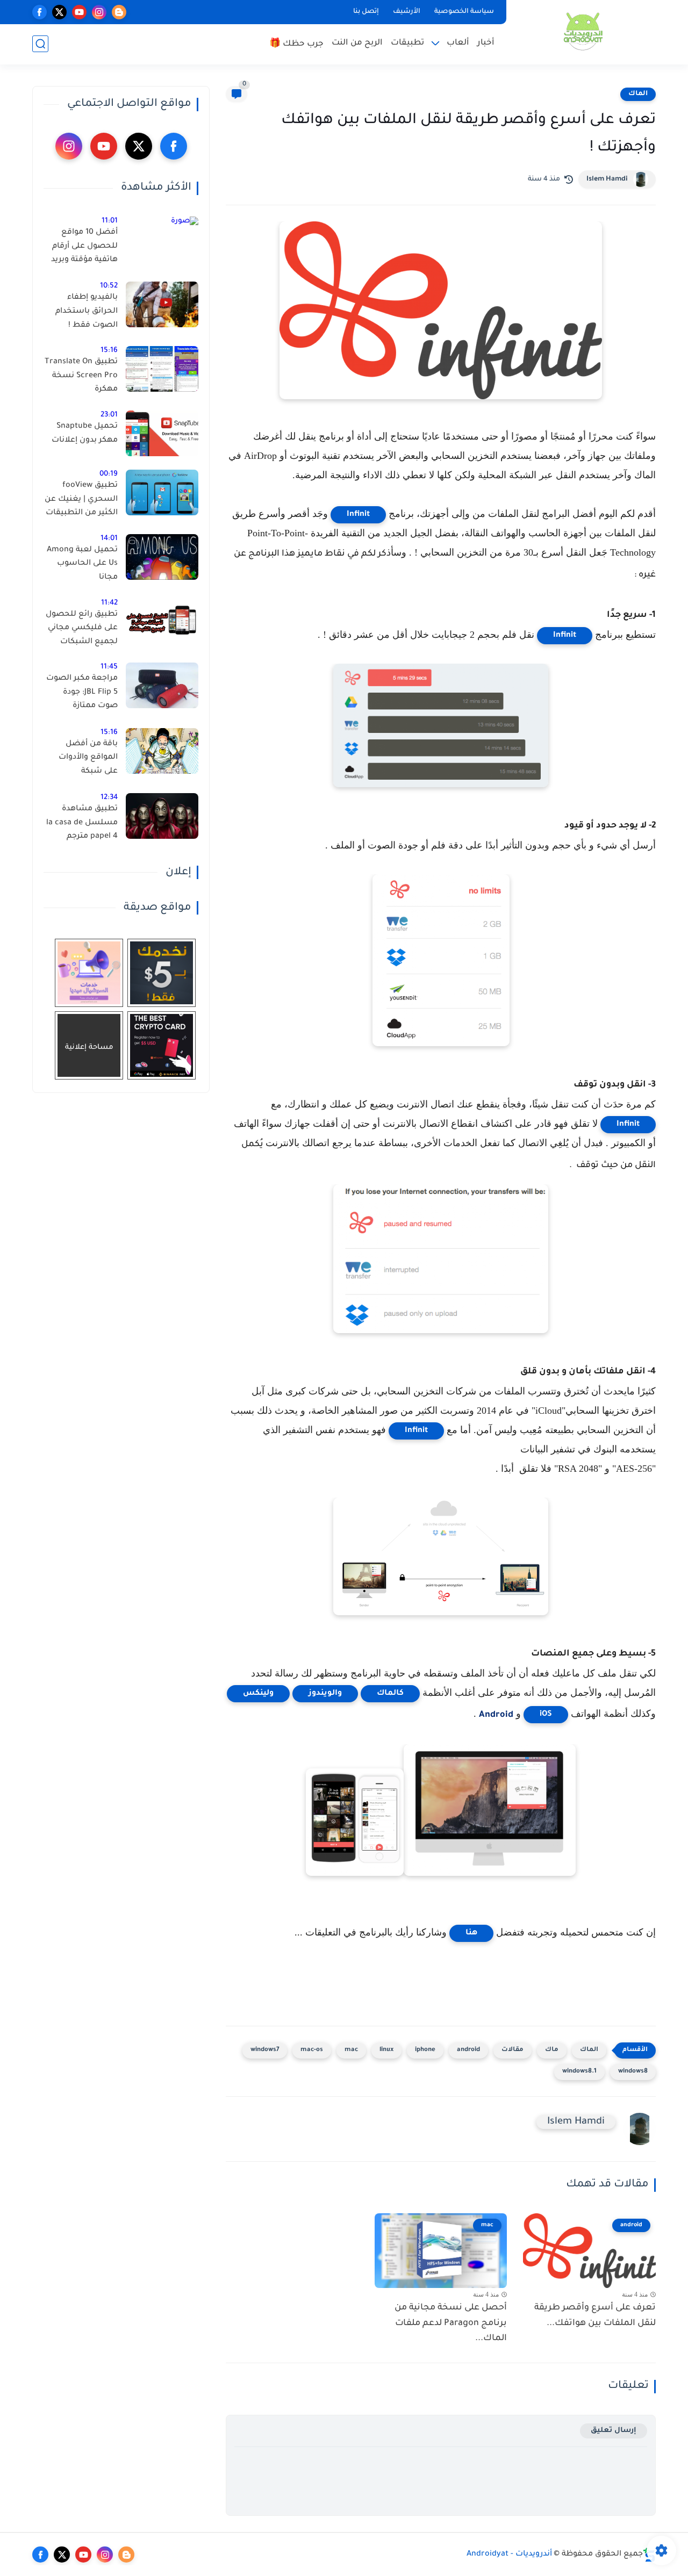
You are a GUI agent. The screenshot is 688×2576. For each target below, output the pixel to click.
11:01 (110, 221)
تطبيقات (407, 43)
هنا (471, 1933)
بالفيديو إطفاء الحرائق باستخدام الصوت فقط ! (87, 311)
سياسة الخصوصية (464, 12)
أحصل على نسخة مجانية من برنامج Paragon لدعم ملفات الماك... (451, 2323)
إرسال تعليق (614, 2431)
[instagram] (99, 12)
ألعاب (458, 43)
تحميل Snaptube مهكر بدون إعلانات (85, 434)
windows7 (265, 2050)
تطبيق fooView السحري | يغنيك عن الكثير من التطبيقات (81, 499)
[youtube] (79, 12)
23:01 (109, 415)
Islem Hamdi (607, 179)
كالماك (390, 1694)
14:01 (109, 539)
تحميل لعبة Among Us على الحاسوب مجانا (82, 564)
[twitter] (59, 12)
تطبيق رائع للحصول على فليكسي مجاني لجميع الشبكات (82, 628)
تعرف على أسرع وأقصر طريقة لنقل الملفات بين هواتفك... (595, 2316)
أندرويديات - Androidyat (509, 2555)
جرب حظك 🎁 (296, 44)
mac (351, 2050)
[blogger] (119, 12)
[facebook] (40, 12)
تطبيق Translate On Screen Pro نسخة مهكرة (81, 376)
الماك (638, 94)
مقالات (513, 2050)
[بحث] (40, 44)
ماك (552, 2050)
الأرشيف (407, 12)
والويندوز (325, 1694)
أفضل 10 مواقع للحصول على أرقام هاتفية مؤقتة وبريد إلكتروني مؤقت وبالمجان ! (84, 248)
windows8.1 (579, 2072)
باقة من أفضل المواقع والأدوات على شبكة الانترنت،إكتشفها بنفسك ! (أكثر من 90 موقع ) (86, 760)
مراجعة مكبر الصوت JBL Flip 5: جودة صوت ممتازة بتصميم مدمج (82, 694)
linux (386, 2050)
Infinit (358, 515)
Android (496, 1715)
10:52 (109, 286)
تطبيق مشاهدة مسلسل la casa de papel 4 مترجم (82, 823)
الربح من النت (357, 43)
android (468, 2050)
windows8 (633, 2072)
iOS (546, 1715)
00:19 (109, 474)
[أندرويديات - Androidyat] (583, 31)
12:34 (109, 798)
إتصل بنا (366, 12)
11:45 (109, 667)
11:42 (109, 603)
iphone (425, 2050)
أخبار (486, 43)
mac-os (312, 2050)
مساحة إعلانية (89, 1048)
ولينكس (258, 1694)
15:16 (109, 351)
